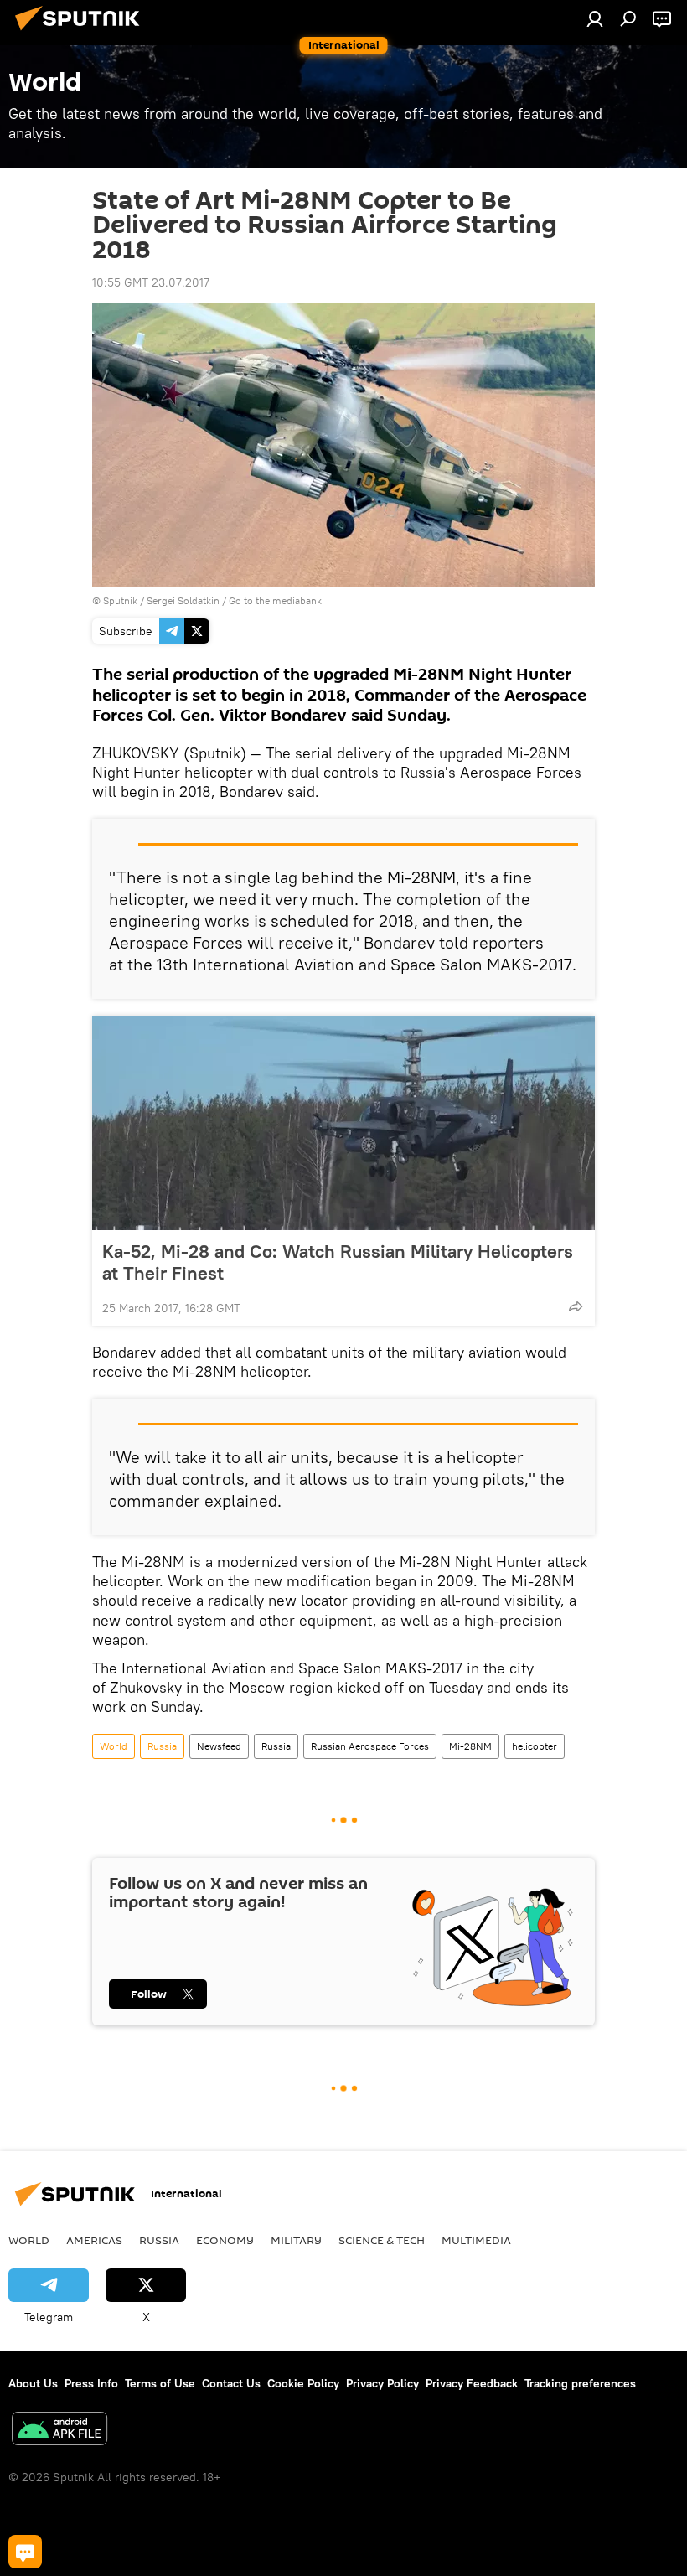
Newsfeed (219, 1746)
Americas (94, 2240)
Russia (162, 1746)
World (114, 1746)
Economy (225, 2240)
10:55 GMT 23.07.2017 (151, 282)
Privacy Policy (382, 2383)
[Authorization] (595, 18)
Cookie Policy (303, 2383)
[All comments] (25, 2552)
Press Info (91, 2383)
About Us (33, 2383)
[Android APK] (59, 2431)
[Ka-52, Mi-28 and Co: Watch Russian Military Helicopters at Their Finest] (343, 1123)
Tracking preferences (580, 2383)
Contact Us (231, 2383)
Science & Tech (382, 2240)
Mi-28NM (470, 1746)
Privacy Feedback (472, 2383)
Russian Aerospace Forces (370, 1746)
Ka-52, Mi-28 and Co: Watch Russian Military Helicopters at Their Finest (338, 1262)
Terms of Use (160, 2383)
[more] (576, 1306)
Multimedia (476, 2240)
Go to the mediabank (275, 600)
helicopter (535, 1746)
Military (296, 2240)
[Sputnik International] (82, 33)
